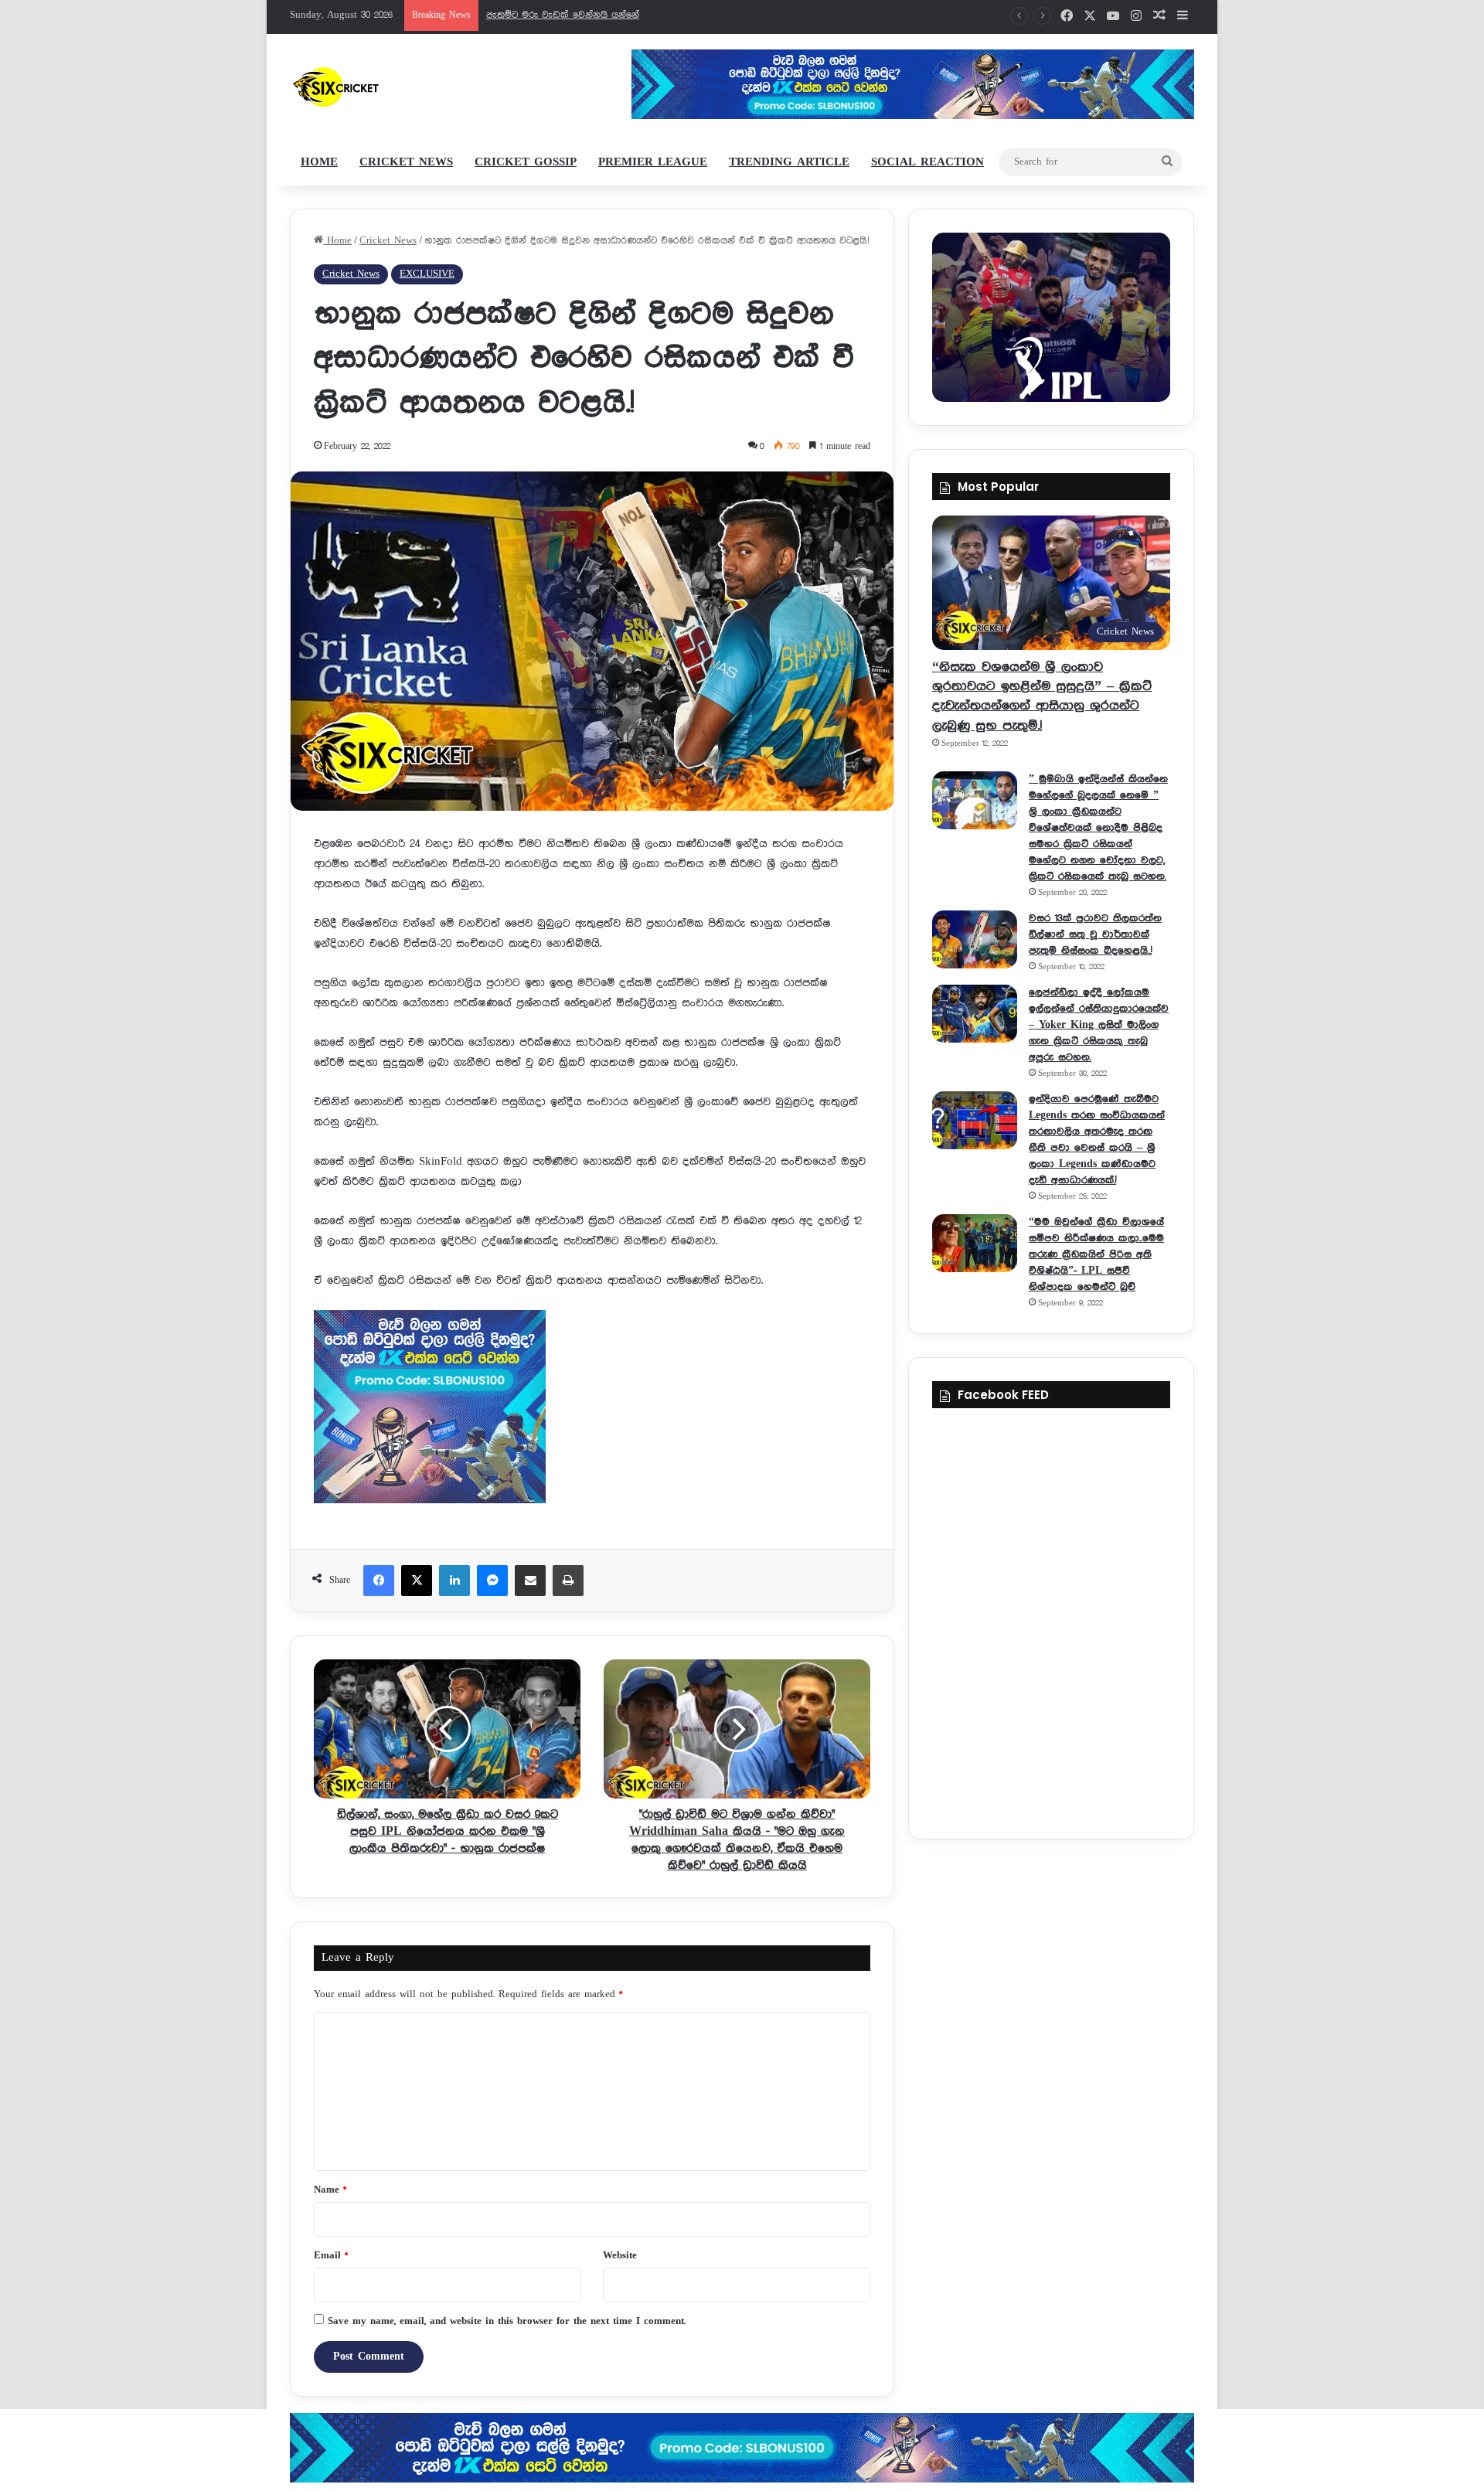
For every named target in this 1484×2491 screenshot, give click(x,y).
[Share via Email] (530, 1581)
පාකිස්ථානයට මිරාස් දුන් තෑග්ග (553, 15)
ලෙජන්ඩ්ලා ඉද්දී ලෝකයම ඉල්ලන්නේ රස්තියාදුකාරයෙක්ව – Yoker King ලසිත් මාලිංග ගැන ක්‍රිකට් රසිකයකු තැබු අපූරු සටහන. (1099, 1025)
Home (319, 162)
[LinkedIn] (454, 1581)
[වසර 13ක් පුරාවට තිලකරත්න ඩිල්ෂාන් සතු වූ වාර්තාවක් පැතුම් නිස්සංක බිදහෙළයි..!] (975, 939)
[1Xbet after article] (592, 1410)
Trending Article (789, 162)
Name (330, 2190)
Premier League (653, 162)
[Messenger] (492, 1581)
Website (620, 2256)
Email (331, 2256)
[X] (417, 1581)
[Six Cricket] (381, 87)
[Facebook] (379, 1581)
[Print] (568, 1581)
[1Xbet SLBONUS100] (742, 2448)
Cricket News (406, 162)
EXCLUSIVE (427, 274)
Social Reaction (927, 162)
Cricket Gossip (526, 162)
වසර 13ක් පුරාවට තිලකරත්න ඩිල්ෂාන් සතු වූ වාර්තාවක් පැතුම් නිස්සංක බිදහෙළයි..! (1095, 934)
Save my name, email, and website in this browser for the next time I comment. (507, 2321)
